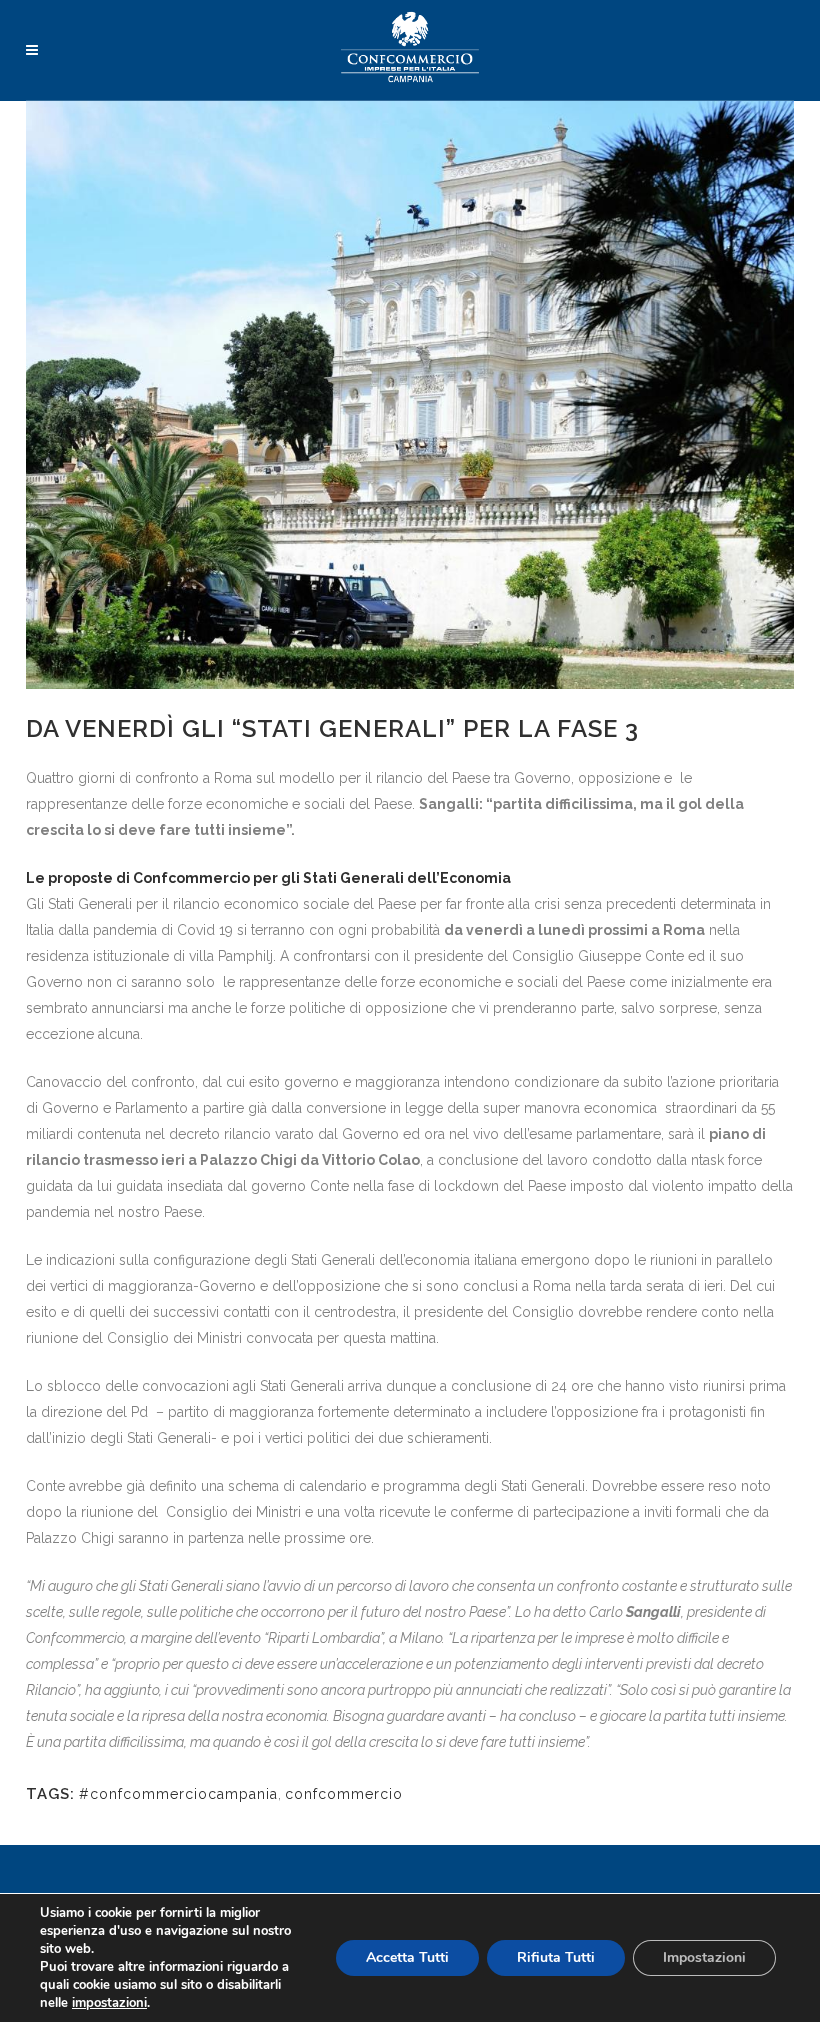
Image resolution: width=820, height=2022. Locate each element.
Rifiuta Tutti (556, 1957)
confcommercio (344, 1794)
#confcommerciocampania (178, 1794)
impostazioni (109, 2003)
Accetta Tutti (407, 1957)
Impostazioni (704, 1957)
